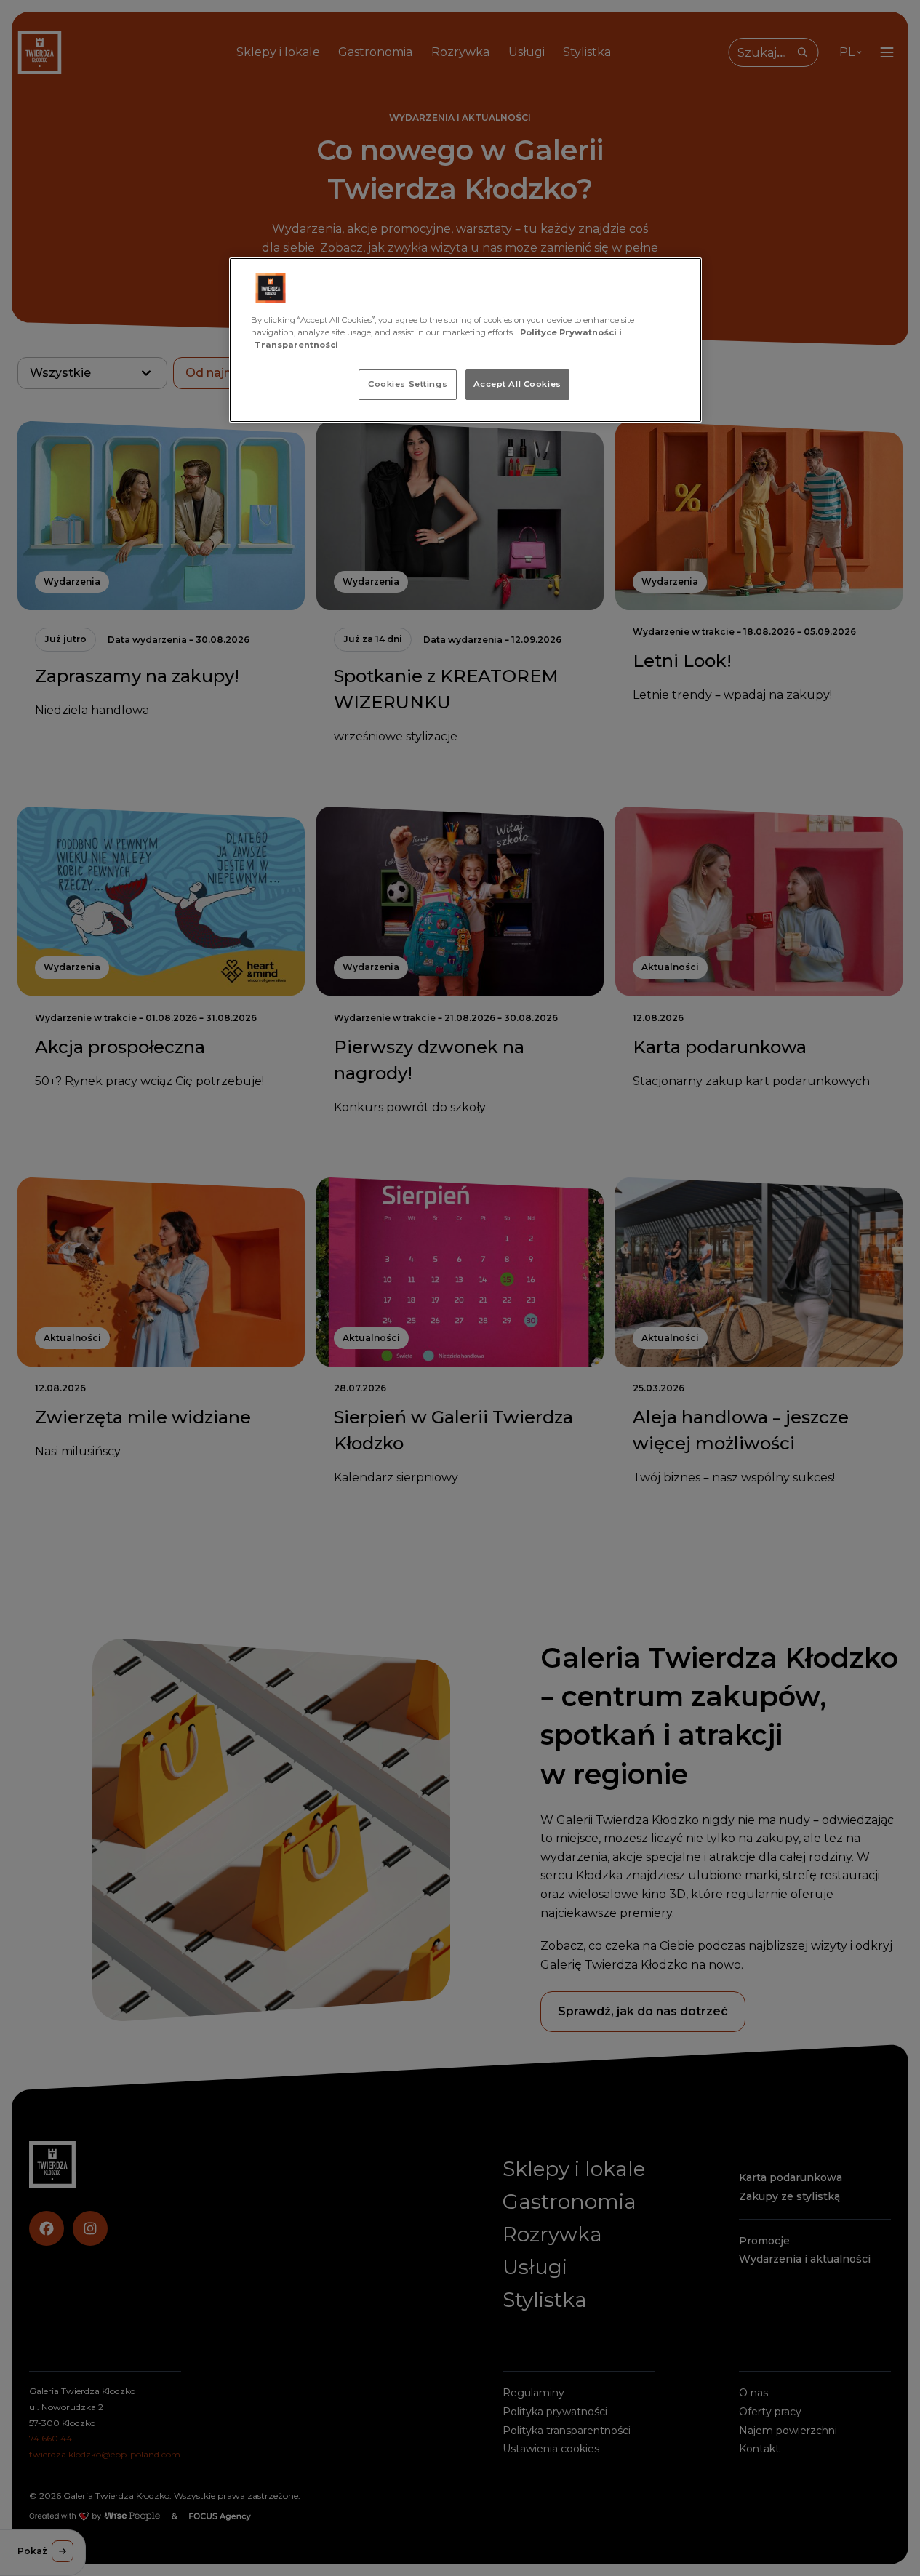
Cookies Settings (408, 384)
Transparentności (296, 345)
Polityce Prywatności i (571, 332)
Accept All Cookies (517, 384)
